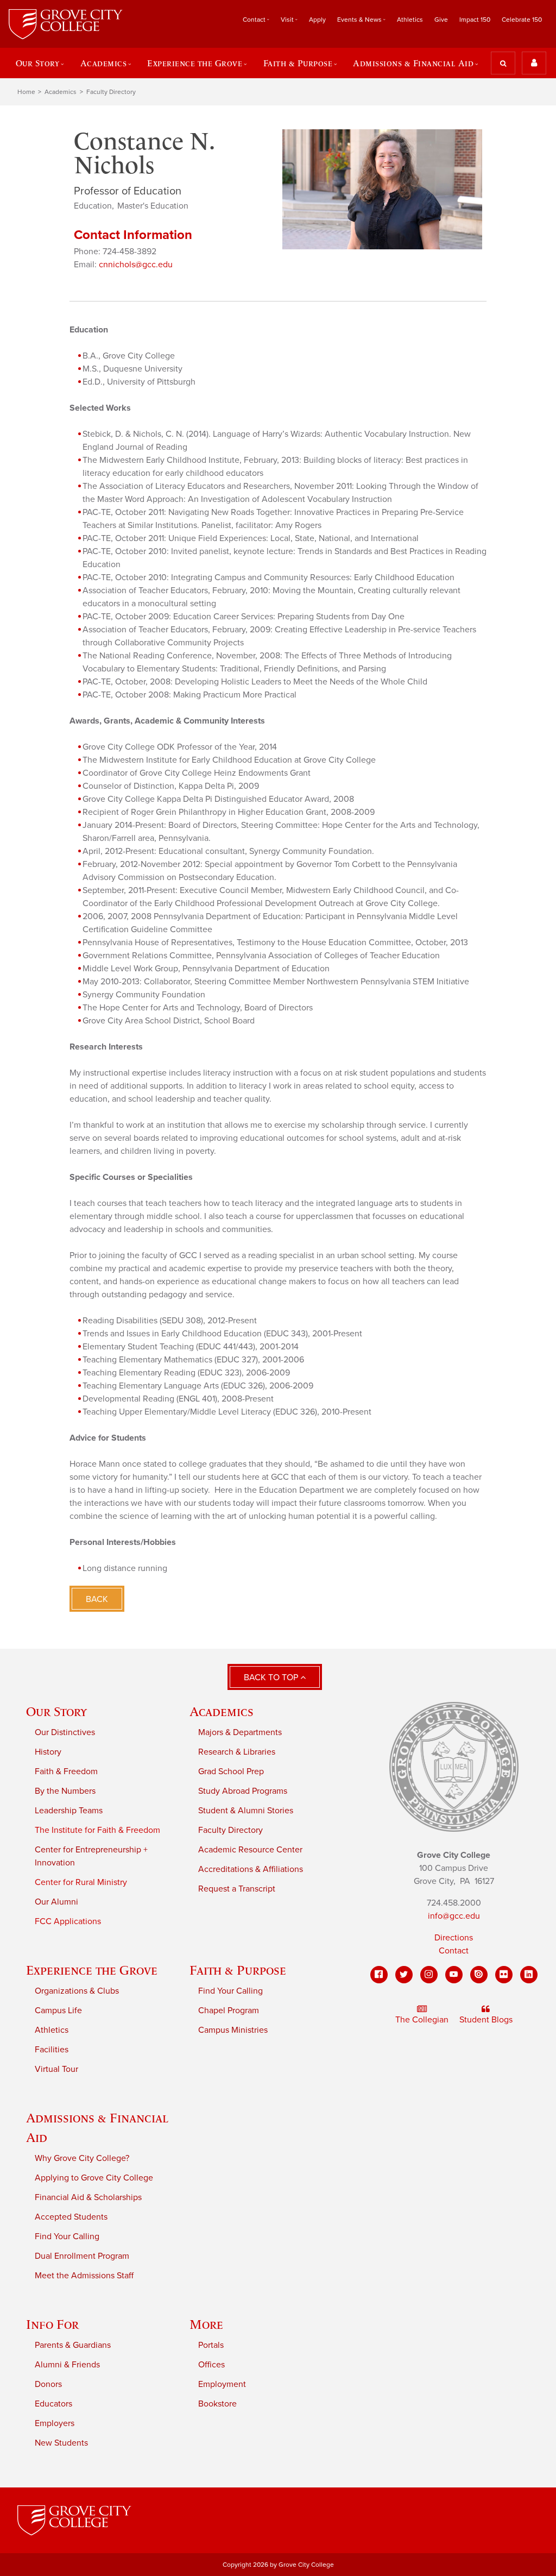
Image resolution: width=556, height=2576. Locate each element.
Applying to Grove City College (94, 2178)
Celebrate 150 (522, 20)
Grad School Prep (231, 1771)
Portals (211, 2345)
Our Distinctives (65, 1732)
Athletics (410, 20)
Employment (222, 2384)
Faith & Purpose (238, 1970)
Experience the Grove (92, 1970)
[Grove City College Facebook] (379, 1975)
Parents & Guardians (73, 2345)
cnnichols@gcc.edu (136, 265)
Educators (53, 2404)
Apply (317, 20)
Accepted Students (71, 2217)
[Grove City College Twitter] (404, 1975)
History (48, 1752)
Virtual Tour (56, 2069)
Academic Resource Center (250, 1850)
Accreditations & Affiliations (251, 1869)
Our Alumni (56, 1902)
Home (26, 92)
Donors (48, 2384)
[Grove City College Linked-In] (529, 1975)
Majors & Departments (240, 1732)
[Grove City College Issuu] (479, 1975)
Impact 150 (475, 20)
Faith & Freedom (66, 1771)
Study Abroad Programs (243, 1791)
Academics (61, 92)
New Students (61, 2443)
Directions (454, 1938)
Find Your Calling (230, 1991)
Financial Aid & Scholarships (88, 2197)
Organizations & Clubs (77, 1991)
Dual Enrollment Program (82, 2256)
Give (441, 20)
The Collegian (422, 2020)
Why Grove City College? (82, 2158)
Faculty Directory (111, 92)
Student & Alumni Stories (246, 1811)
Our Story (56, 1711)
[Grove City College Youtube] (454, 1975)
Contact (454, 1951)
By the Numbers (65, 1791)
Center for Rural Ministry (81, 1882)
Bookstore (217, 2404)
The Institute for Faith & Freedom (97, 1830)
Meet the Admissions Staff (84, 2276)
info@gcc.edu (454, 1916)
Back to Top (272, 1677)
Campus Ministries (233, 2030)
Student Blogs (486, 2020)
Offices (211, 2365)
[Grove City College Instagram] (429, 1975)
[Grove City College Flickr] (504, 1975)
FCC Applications (68, 1921)
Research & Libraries (237, 1752)
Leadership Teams (69, 1811)
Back (97, 1599)
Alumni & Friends (67, 2365)
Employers (55, 2423)
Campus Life (58, 2010)
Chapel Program (229, 2010)
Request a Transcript (237, 1889)
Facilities (52, 2050)
